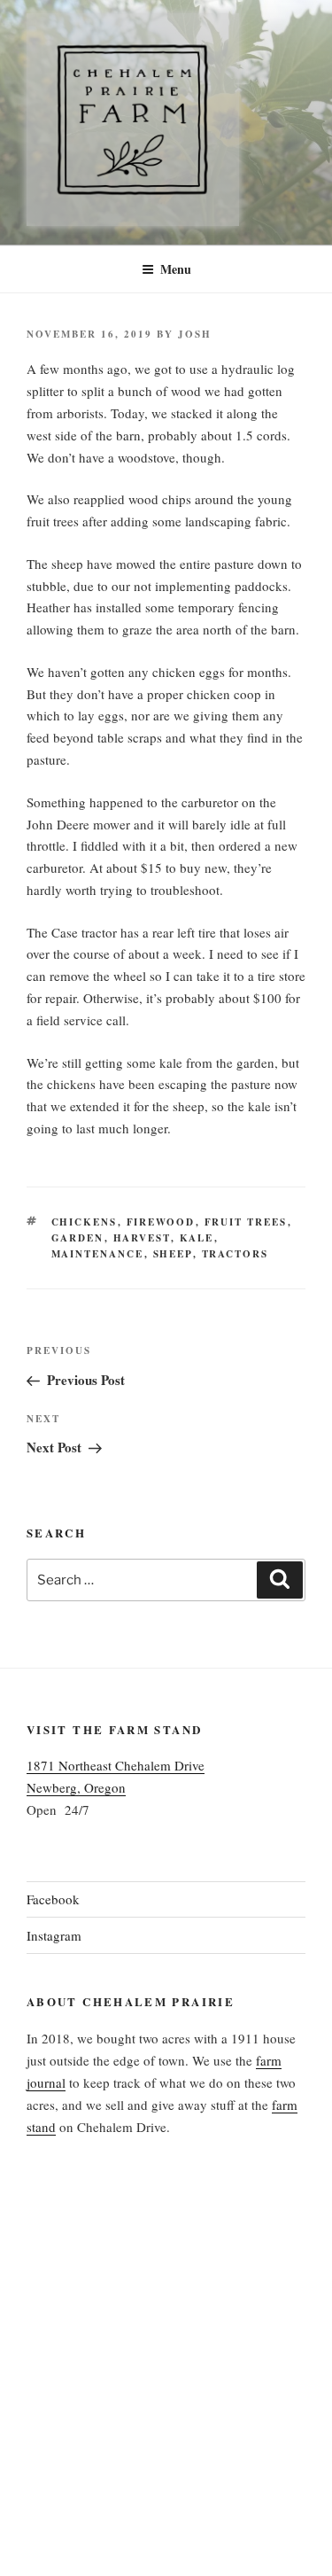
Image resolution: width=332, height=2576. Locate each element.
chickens (85, 1222)
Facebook (53, 1899)
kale (197, 1238)
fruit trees (246, 1222)
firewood (161, 1222)
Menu (176, 269)
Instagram (54, 1935)
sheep (173, 1254)
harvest (142, 1238)
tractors (235, 1254)
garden (78, 1238)
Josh (195, 334)
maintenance (98, 1254)
